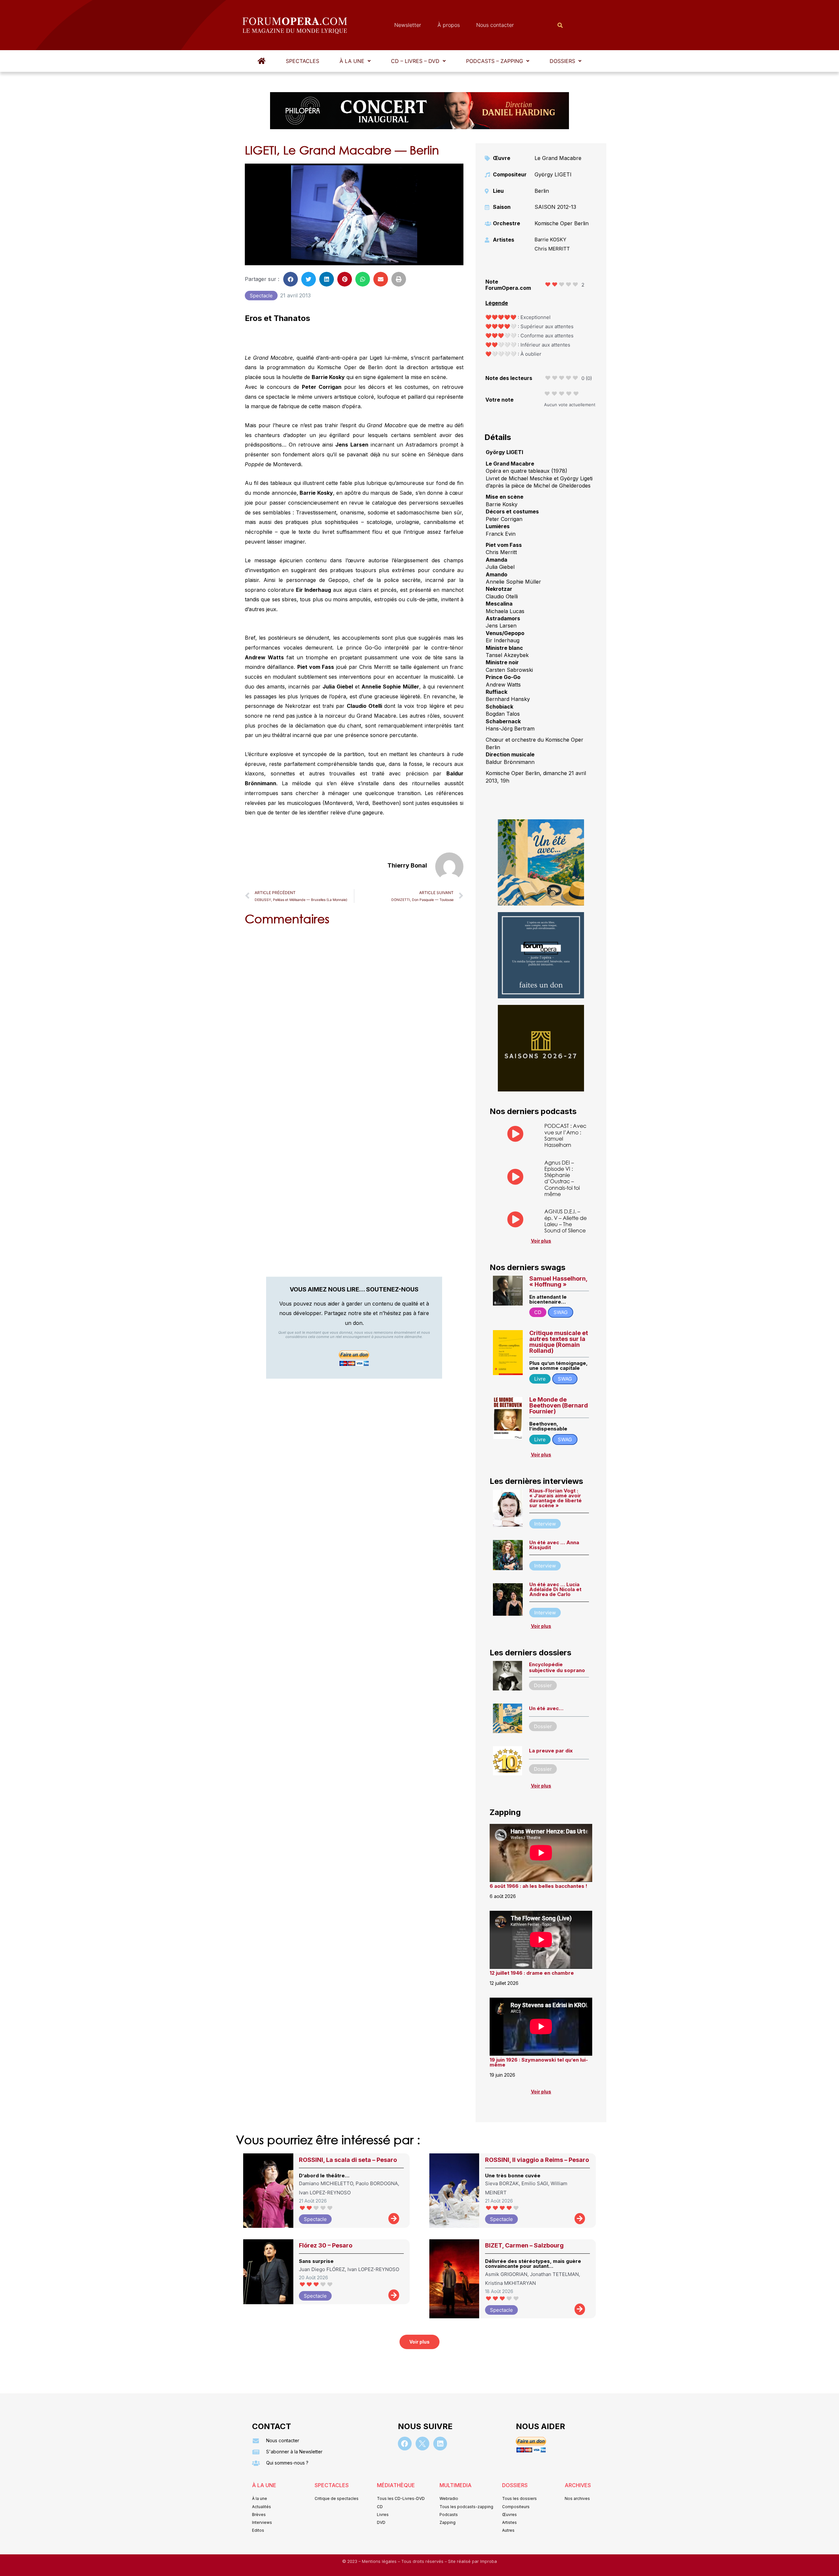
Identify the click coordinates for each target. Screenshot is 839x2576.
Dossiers (562, 61)
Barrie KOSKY (550, 240)
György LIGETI (553, 174)
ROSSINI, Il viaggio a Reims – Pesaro (537, 2160)
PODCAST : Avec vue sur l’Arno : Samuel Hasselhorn (565, 1135)
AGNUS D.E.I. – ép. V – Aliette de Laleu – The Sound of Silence (566, 1221)
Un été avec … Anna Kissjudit (554, 1545)
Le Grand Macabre (558, 158)
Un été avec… (546, 1708)
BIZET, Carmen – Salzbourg (524, 2245)
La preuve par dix (551, 1751)
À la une (352, 61)
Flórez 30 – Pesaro (326, 2245)
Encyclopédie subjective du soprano (557, 1667)
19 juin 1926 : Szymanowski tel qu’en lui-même (539, 2062)
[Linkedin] (440, 2444)
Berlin (542, 191)
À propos (449, 25)
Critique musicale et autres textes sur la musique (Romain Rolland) (559, 1342)
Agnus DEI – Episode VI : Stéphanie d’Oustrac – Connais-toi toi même (562, 1178)
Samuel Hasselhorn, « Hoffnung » (558, 1281)
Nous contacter (495, 25)
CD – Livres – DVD (415, 61)
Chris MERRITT (552, 249)
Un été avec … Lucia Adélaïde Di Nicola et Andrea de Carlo (555, 1589)
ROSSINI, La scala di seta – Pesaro (348, 2160)
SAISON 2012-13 (555, 207)
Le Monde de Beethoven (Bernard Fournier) (559, 1405)
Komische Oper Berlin (562, 223)
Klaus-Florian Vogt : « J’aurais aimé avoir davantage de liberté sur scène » (556, 1498)
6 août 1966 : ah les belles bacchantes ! (538, 1886)
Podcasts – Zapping (495, 61)
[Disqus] (354, 1014)
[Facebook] (405, 2444)
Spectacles (302, 61)
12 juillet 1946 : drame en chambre (532, 1973)
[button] (355, 61)
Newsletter (408, 25)
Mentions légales (380, 2561)
